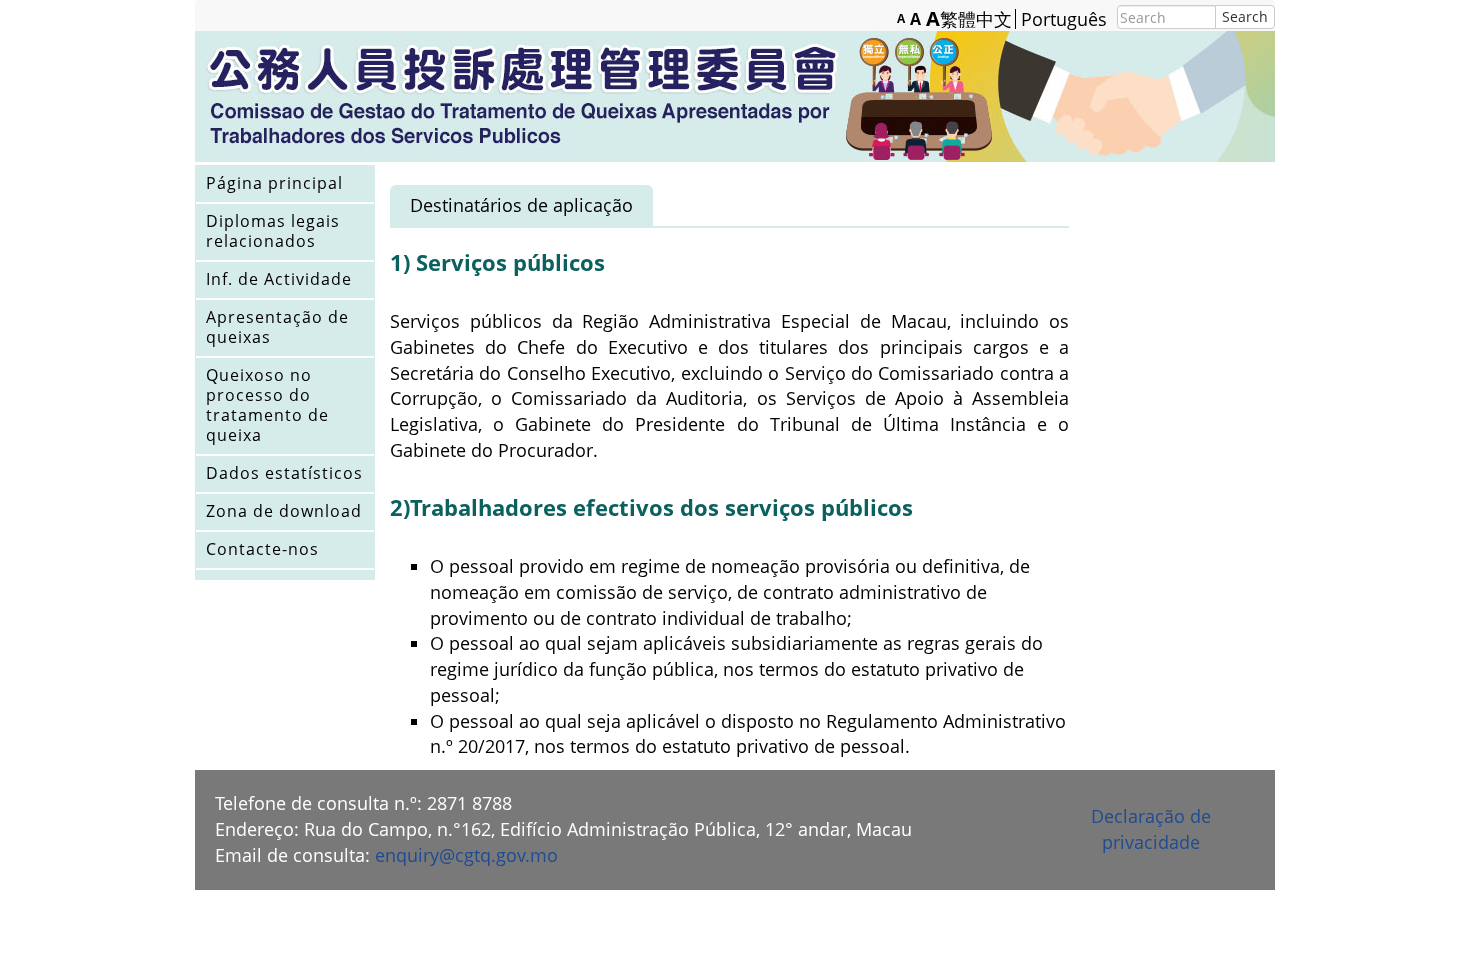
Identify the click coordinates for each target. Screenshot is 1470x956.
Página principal (274, 183)
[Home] (735, 96)
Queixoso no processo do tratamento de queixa (267, 405)
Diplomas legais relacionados (273, 231)
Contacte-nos (262, 549)
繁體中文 (976, 19)
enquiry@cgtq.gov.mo (466, 855)
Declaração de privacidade (1151, 829)
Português (1064, 19)
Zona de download (284, 511)
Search (1245, 16)
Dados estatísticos (284, 473)
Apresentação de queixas (277, 327)
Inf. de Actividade (279, 279)
